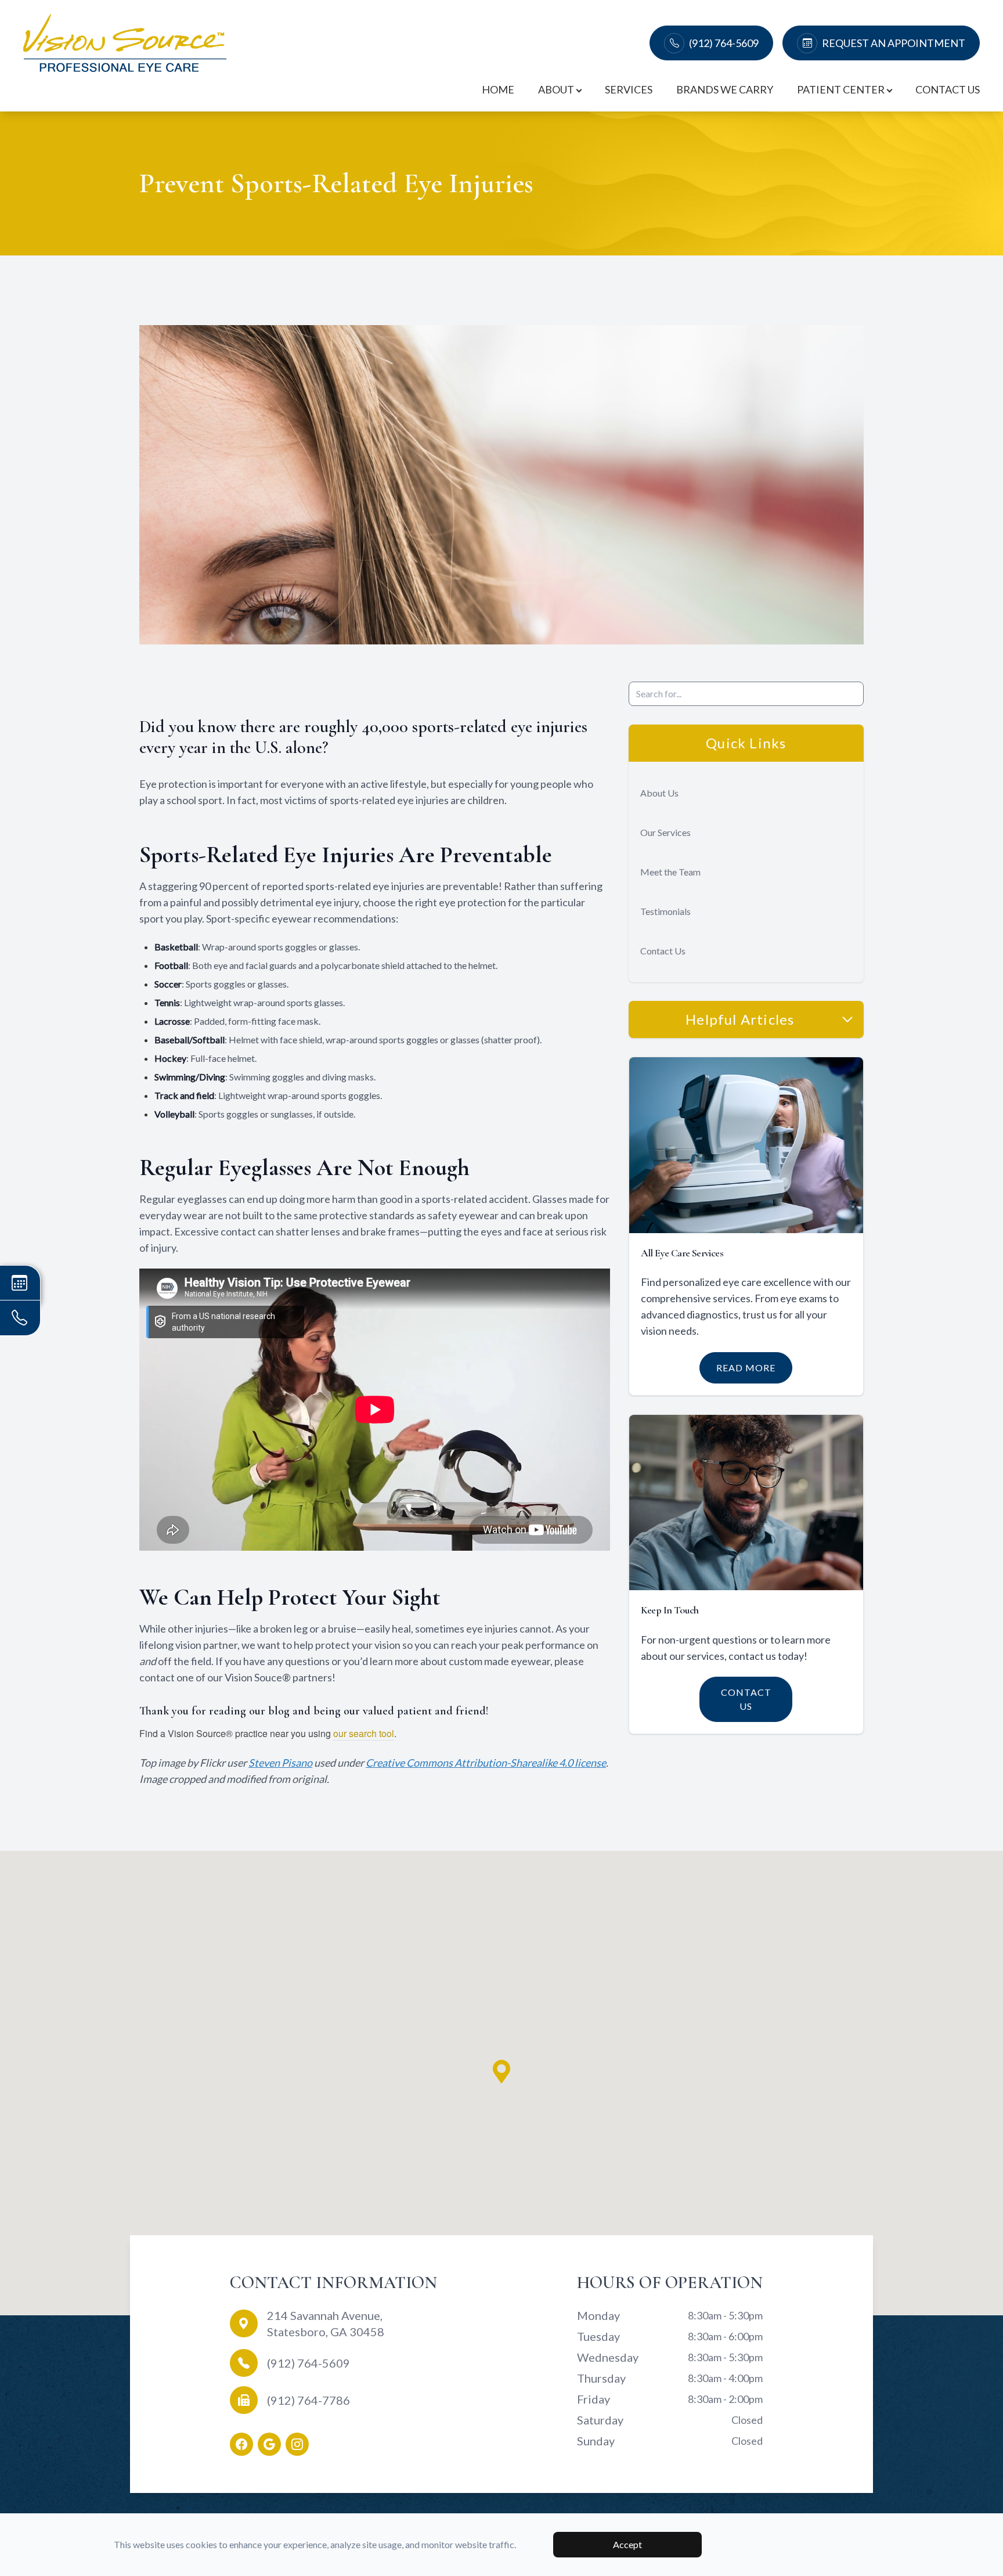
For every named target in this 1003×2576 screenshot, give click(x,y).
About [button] (556, 89)
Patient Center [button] (841, 89)
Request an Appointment (894, 43)
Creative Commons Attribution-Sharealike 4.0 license (486, 1763)
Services (629, 89)
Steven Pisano (280, 1763)
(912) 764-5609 (724, 43)
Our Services (665, 832)
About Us (659, 793)
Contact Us (948, 89)
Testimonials (665, 911)
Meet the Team (670, 872)
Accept (627, 2544)
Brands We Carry (725, 89)
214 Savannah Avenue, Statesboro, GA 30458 (326, 2323)
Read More (746, 1368)
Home (498, 89)
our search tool (364, 1733)
